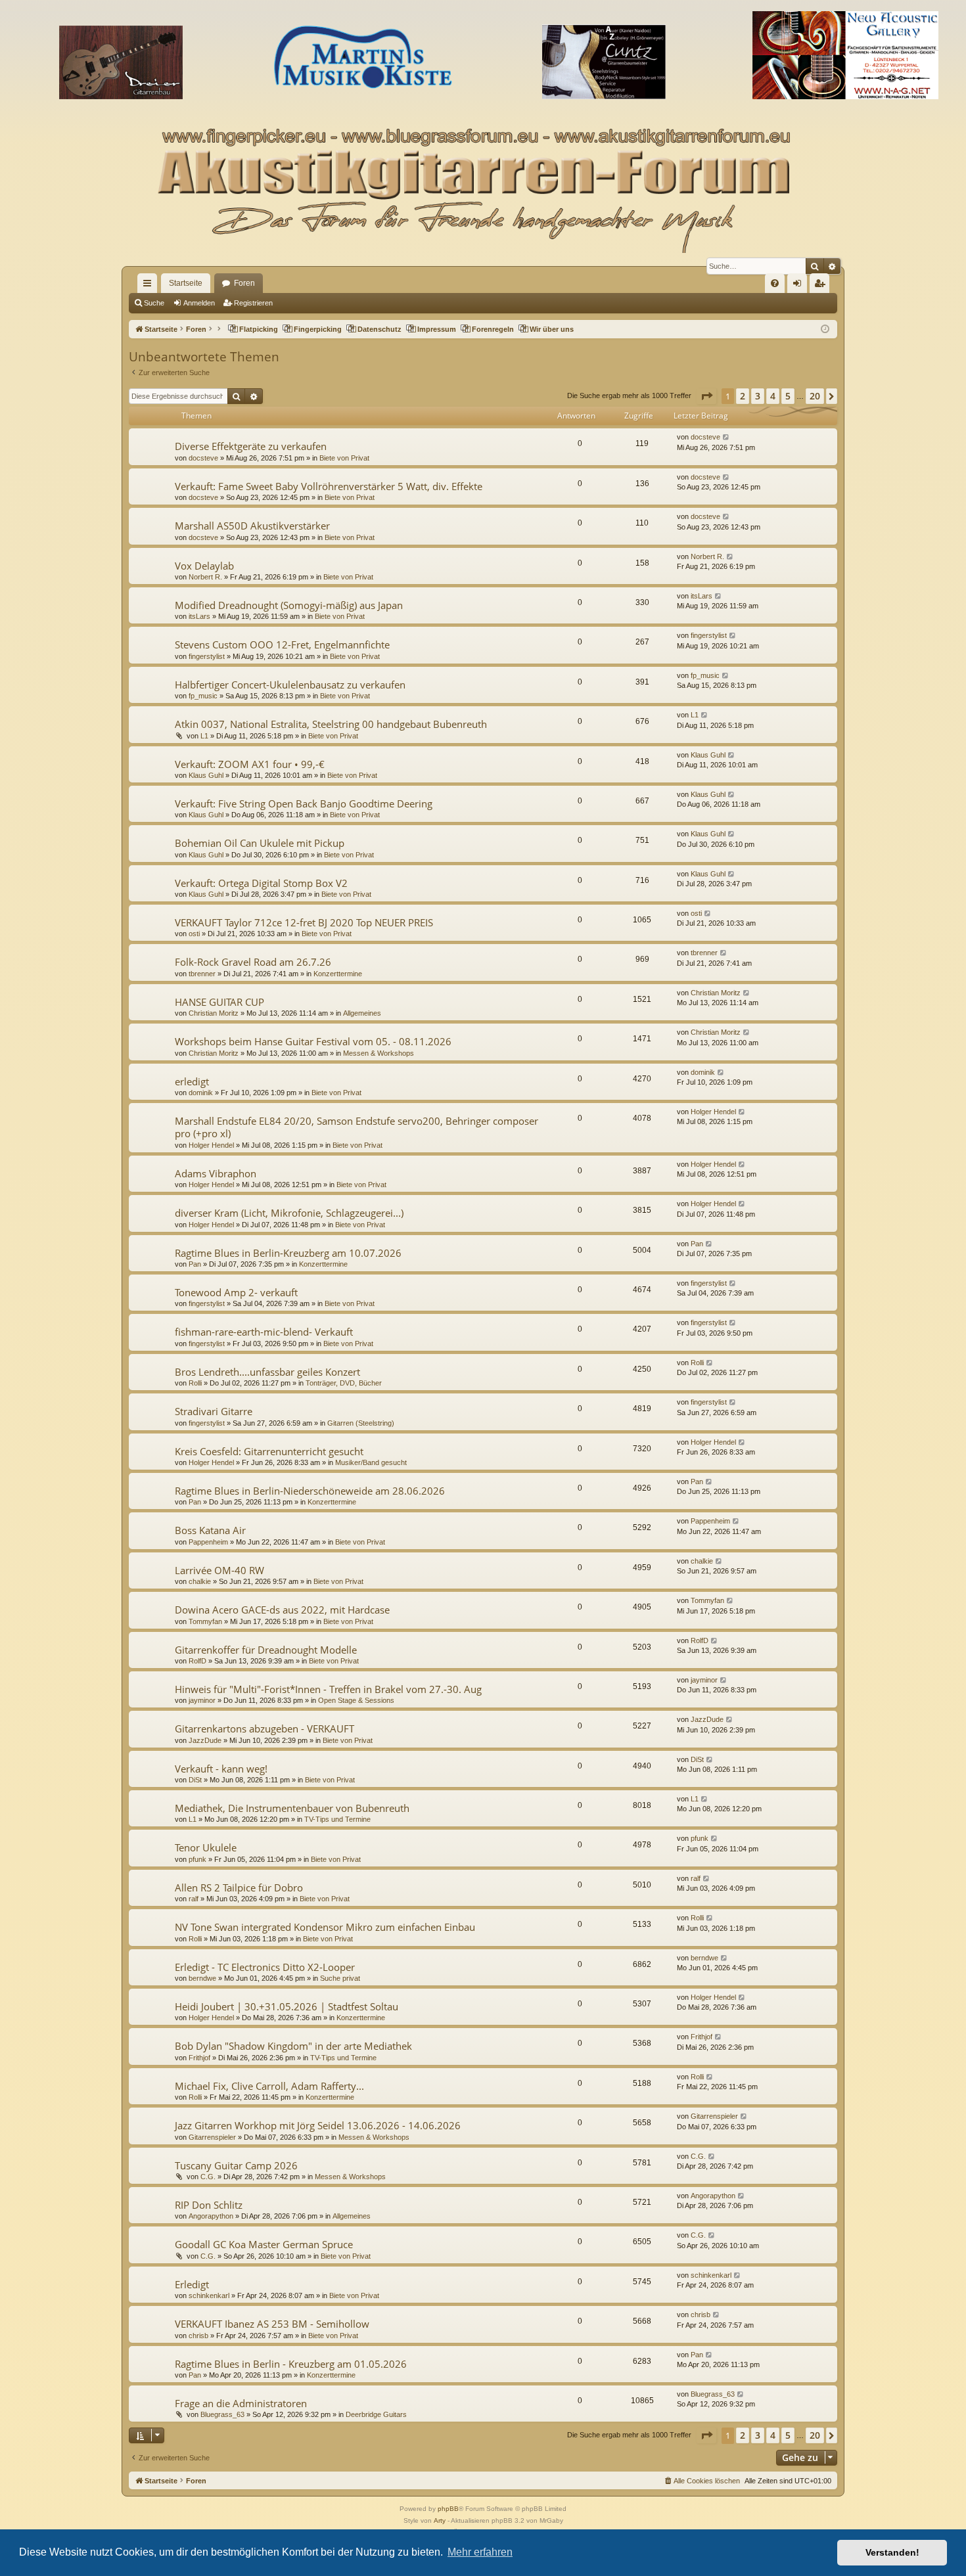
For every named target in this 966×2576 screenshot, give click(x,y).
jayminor (202, 1700)
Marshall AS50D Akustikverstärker (252, 526)
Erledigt (192, 2284)
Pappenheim (208, 1542)
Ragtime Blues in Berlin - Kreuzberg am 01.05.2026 (291, 2364)
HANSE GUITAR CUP (219, 1002)
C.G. (208, 2177)
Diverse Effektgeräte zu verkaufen (251, 446)
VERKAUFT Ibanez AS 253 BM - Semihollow (272, 2324)
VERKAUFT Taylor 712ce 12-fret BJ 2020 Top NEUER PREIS (304, 922)
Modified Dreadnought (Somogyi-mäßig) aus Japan (289, 605)
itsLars (199, 616)
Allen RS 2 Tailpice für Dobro (239, 1887)
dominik (201, 1093)
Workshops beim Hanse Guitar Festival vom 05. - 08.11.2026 (313, 1041)
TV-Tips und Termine (337, 1819)
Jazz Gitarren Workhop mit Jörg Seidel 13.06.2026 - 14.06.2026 (318, 2125)
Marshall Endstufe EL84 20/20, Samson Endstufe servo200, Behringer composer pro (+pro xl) (356, 1127)
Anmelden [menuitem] (800, 286)
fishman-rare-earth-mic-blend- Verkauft (264, 1332)
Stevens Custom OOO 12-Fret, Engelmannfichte (282, 644)
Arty (440, 2520)
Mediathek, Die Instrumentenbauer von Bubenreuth (292, 1808)
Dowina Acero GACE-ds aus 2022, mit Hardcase (282, 1610)
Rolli (195, 1383)
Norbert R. (205, 577)
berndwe (202, 1978)
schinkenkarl (209, 2295)
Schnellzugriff (150, 286)
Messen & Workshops (379, 1053)
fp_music (203, 696)
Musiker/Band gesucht (371, 1462)
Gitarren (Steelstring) (361, 1423)
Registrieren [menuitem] (822, 286)
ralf (194, 1899)
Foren (244, 283)
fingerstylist (207, 656)
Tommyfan (205, 1621)
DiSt (195, 1780)
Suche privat (340, 1978)
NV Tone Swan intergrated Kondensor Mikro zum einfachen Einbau (325, 1927)
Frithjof (199, 2058)
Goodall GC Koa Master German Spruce (264, 2244)
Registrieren (253, 303)
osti (194, 934)
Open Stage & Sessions (356, 1700)
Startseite (186, 283)
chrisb (198, 2336)
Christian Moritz (214, 1013)
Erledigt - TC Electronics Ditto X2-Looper (265, 1967)
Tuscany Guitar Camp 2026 (236, 2165)
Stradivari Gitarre (214, 1411)
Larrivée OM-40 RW (219, 1570)
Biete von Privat (344, 458)
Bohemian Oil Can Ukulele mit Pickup (260, 843)
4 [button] (773, 396)
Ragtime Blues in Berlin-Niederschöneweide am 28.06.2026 (310, 1491)
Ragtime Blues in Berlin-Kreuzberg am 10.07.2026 (288, 1253)
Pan (195, 1264)
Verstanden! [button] (892, 2552)
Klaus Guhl (206, 775)
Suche (154, 303)
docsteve (203, 458)
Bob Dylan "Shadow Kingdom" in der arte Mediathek (293, 2046)
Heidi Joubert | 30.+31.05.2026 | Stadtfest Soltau (287, 2006)
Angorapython (211, 2216)
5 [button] (788, 396)
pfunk (197, 1859)
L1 (204, 736)
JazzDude (205, 1740)
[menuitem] (775, 283)
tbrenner (202, 974)
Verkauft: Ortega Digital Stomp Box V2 (261, 883)
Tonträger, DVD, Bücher (344, 1383)
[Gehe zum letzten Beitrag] (726, 437)
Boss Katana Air (210, 1530)
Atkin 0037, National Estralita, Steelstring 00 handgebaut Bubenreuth (331, 724)
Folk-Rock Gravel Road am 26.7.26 (253, 962)
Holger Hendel (211, 1145)
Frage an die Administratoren (241, 2403)
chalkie (200, 1581)
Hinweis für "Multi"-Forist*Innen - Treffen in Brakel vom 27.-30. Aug (328, 1689)
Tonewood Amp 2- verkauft (236, 1292)
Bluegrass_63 (222, 2414)
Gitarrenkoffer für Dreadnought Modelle (266, 1650)
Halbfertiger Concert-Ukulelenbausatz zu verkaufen (290, 685)
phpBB (448, 2509)
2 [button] (743, 396)
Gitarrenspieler (212, 2137)
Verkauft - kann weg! (221, 1769)
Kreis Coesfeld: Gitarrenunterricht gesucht (269, 1451)
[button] (706, 396)
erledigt (192, 1081)
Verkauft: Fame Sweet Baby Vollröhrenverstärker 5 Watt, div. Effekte (329, 486)
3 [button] (758, 396)
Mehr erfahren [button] (480, 2552)
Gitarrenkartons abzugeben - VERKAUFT (264, 1729)
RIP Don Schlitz (209, 2205)
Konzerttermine (338, 974)
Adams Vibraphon (216, 1173)
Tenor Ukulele (206, 1847)
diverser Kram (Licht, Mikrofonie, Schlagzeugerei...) (289, 1213)
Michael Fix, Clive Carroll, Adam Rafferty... (269, 2086)
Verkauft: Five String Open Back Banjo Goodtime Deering (304, 803)
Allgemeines (362, 1013)
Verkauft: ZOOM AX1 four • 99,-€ (250, 764)
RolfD (197, 1661)
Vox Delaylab (204, 566)
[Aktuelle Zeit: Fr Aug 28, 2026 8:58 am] (825, 329)
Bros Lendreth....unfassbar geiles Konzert (267, 1372)
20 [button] (815, 396)
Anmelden (199, 303)
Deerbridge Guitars (376, 2414)
